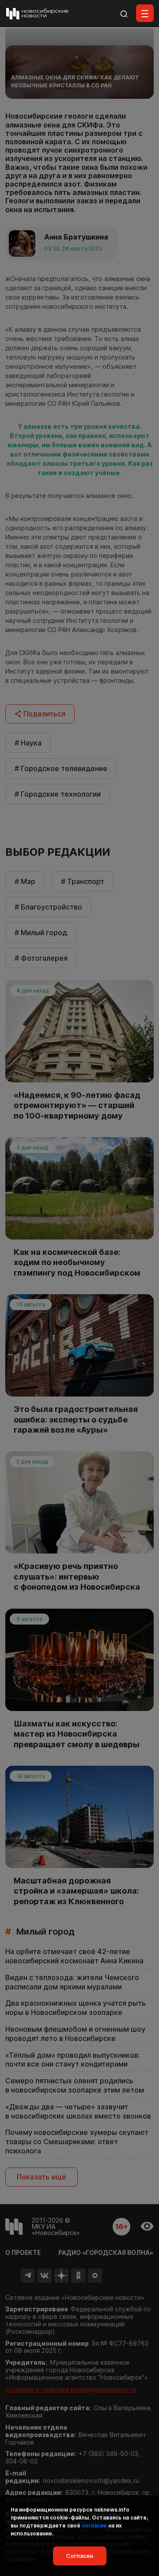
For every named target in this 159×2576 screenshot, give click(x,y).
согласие (94, 2525)
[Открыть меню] (145, 13)
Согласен (80, 2556)
